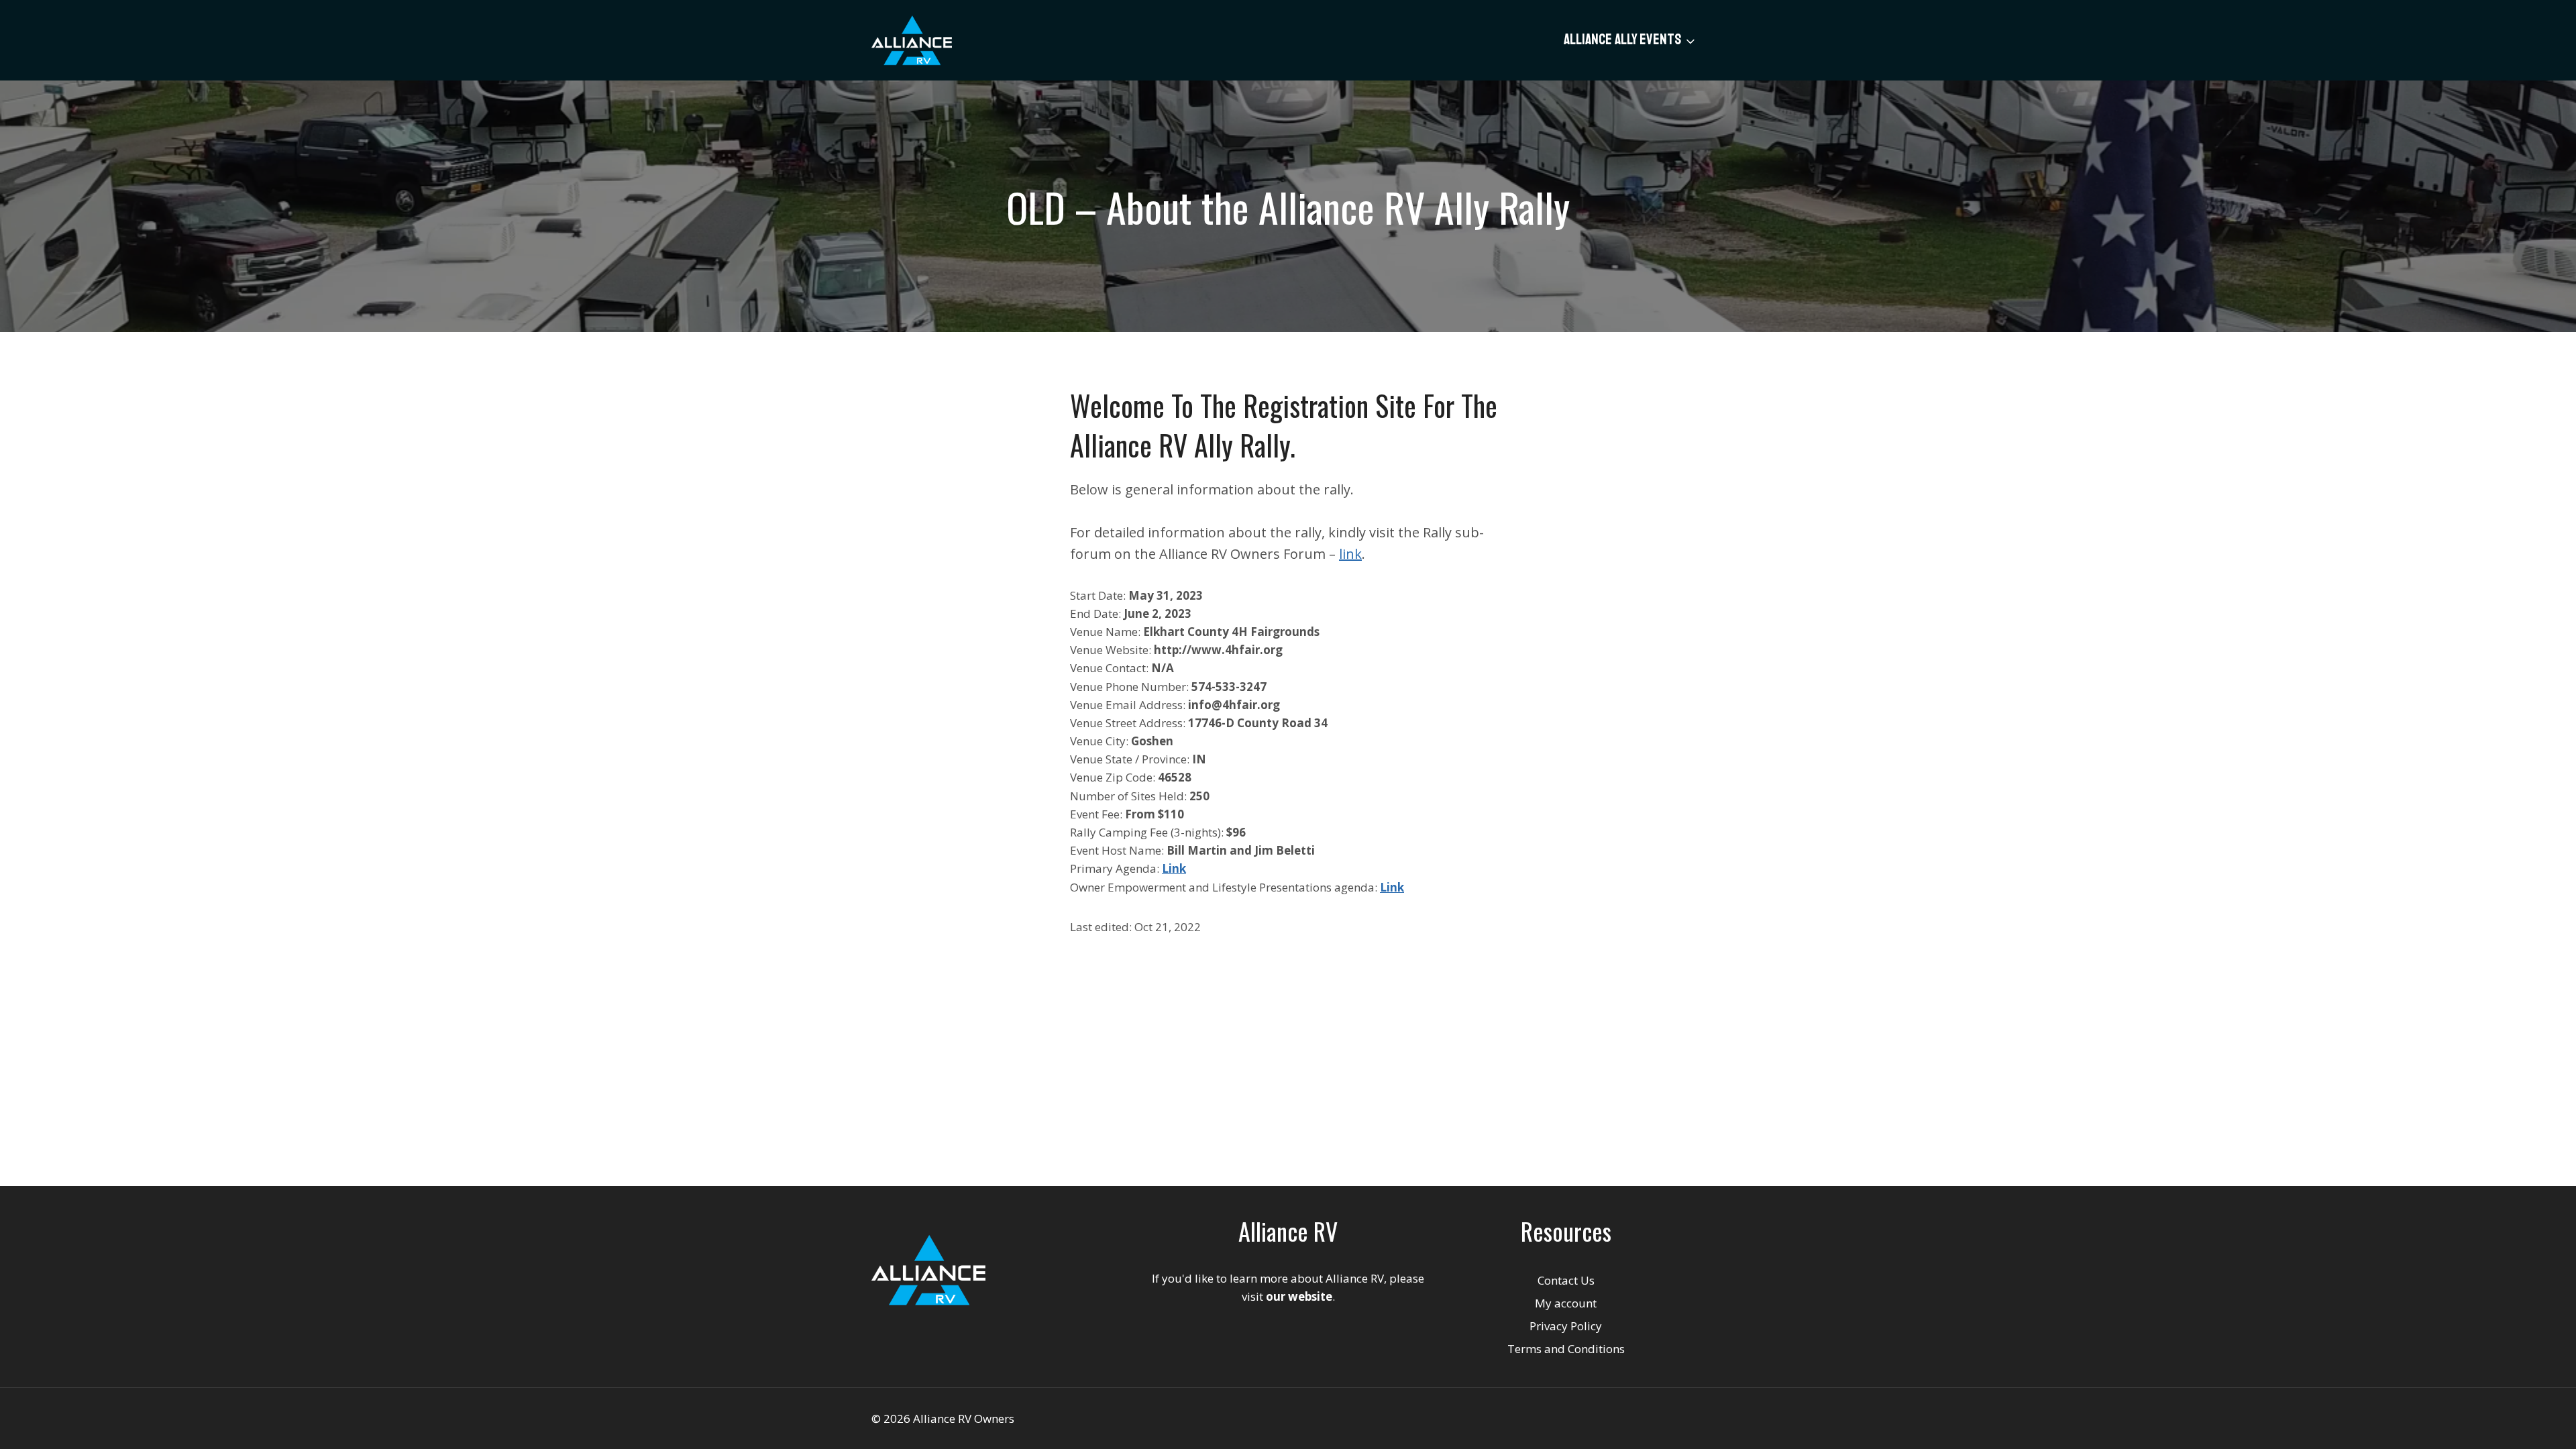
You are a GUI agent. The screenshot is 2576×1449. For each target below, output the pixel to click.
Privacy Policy (1566, 1326)
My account (1566, 1303)
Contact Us (1566, 1280)
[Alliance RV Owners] (912, 40)
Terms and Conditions (1566, 1349)
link (1350, 554)
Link (1392, 887)
